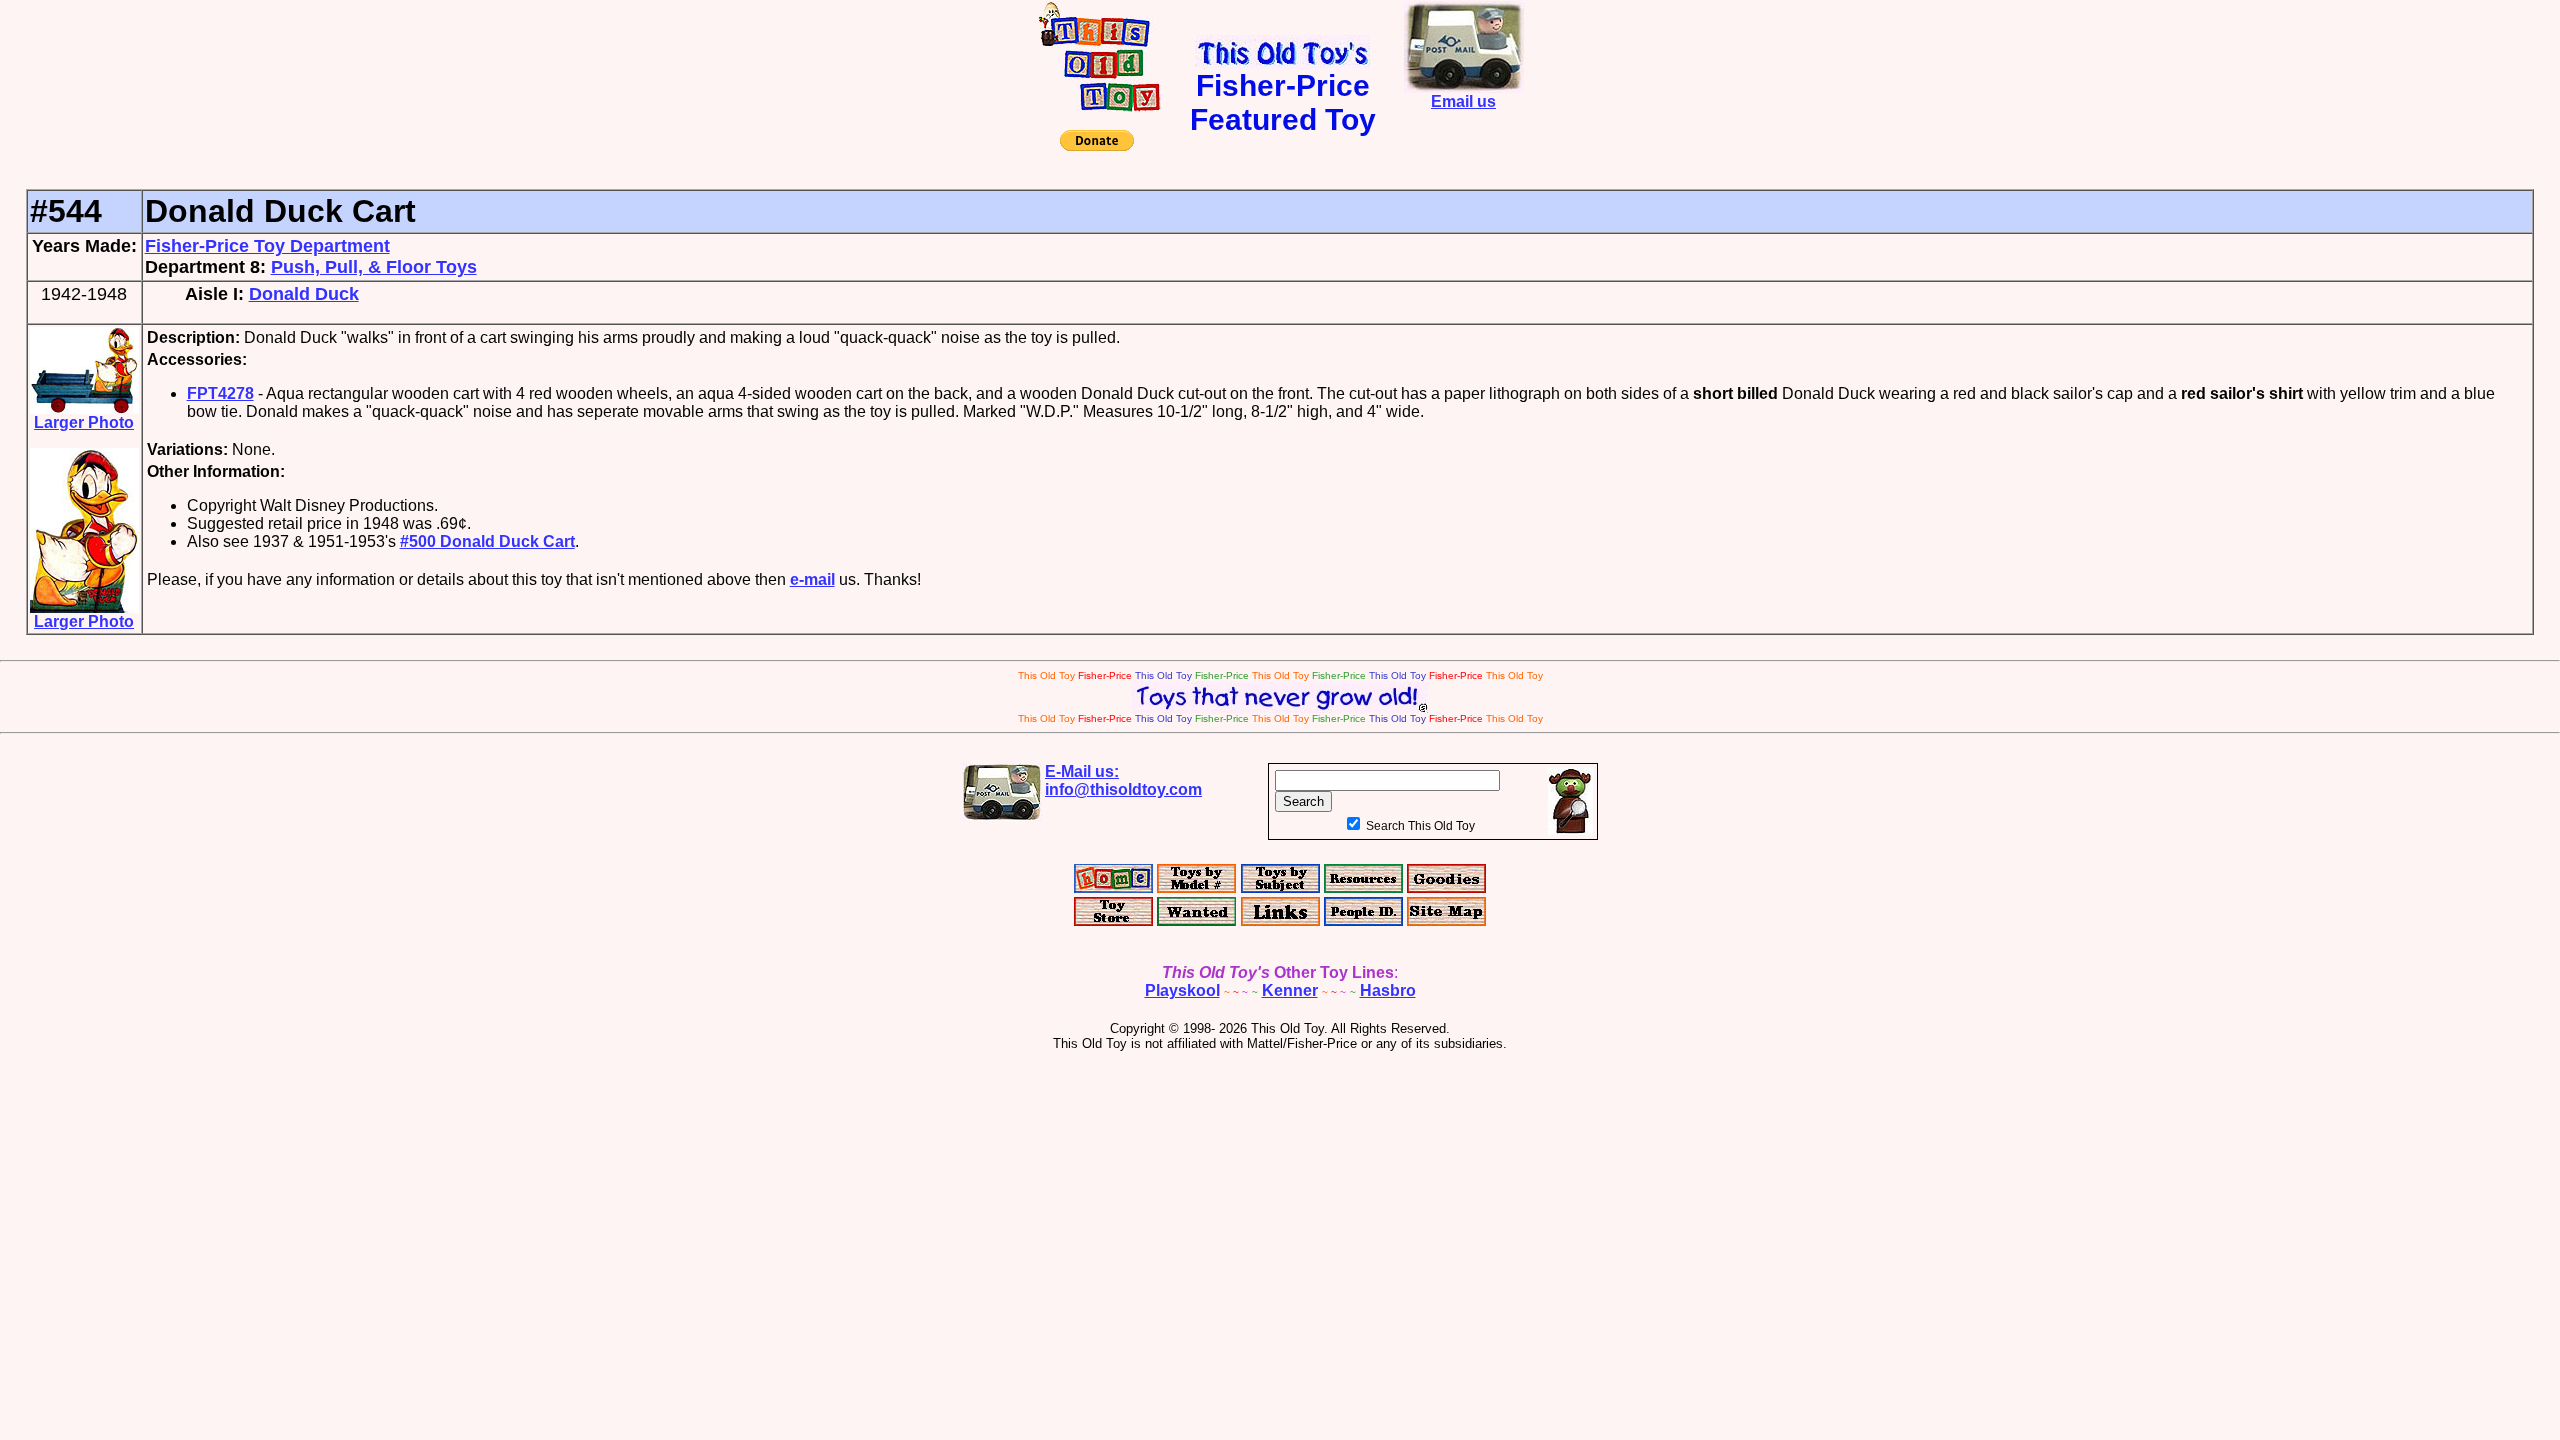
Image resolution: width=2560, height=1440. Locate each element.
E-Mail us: (1123, 780)
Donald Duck (304, 294)
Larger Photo (84, 422)
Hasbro (1388, 990)
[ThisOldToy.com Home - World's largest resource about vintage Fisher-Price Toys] (1099, 106)
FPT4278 (220, 393)
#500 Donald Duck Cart (487, 541)
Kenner (1290, 990)
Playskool (1182, 990)
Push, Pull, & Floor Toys (374, 267)
